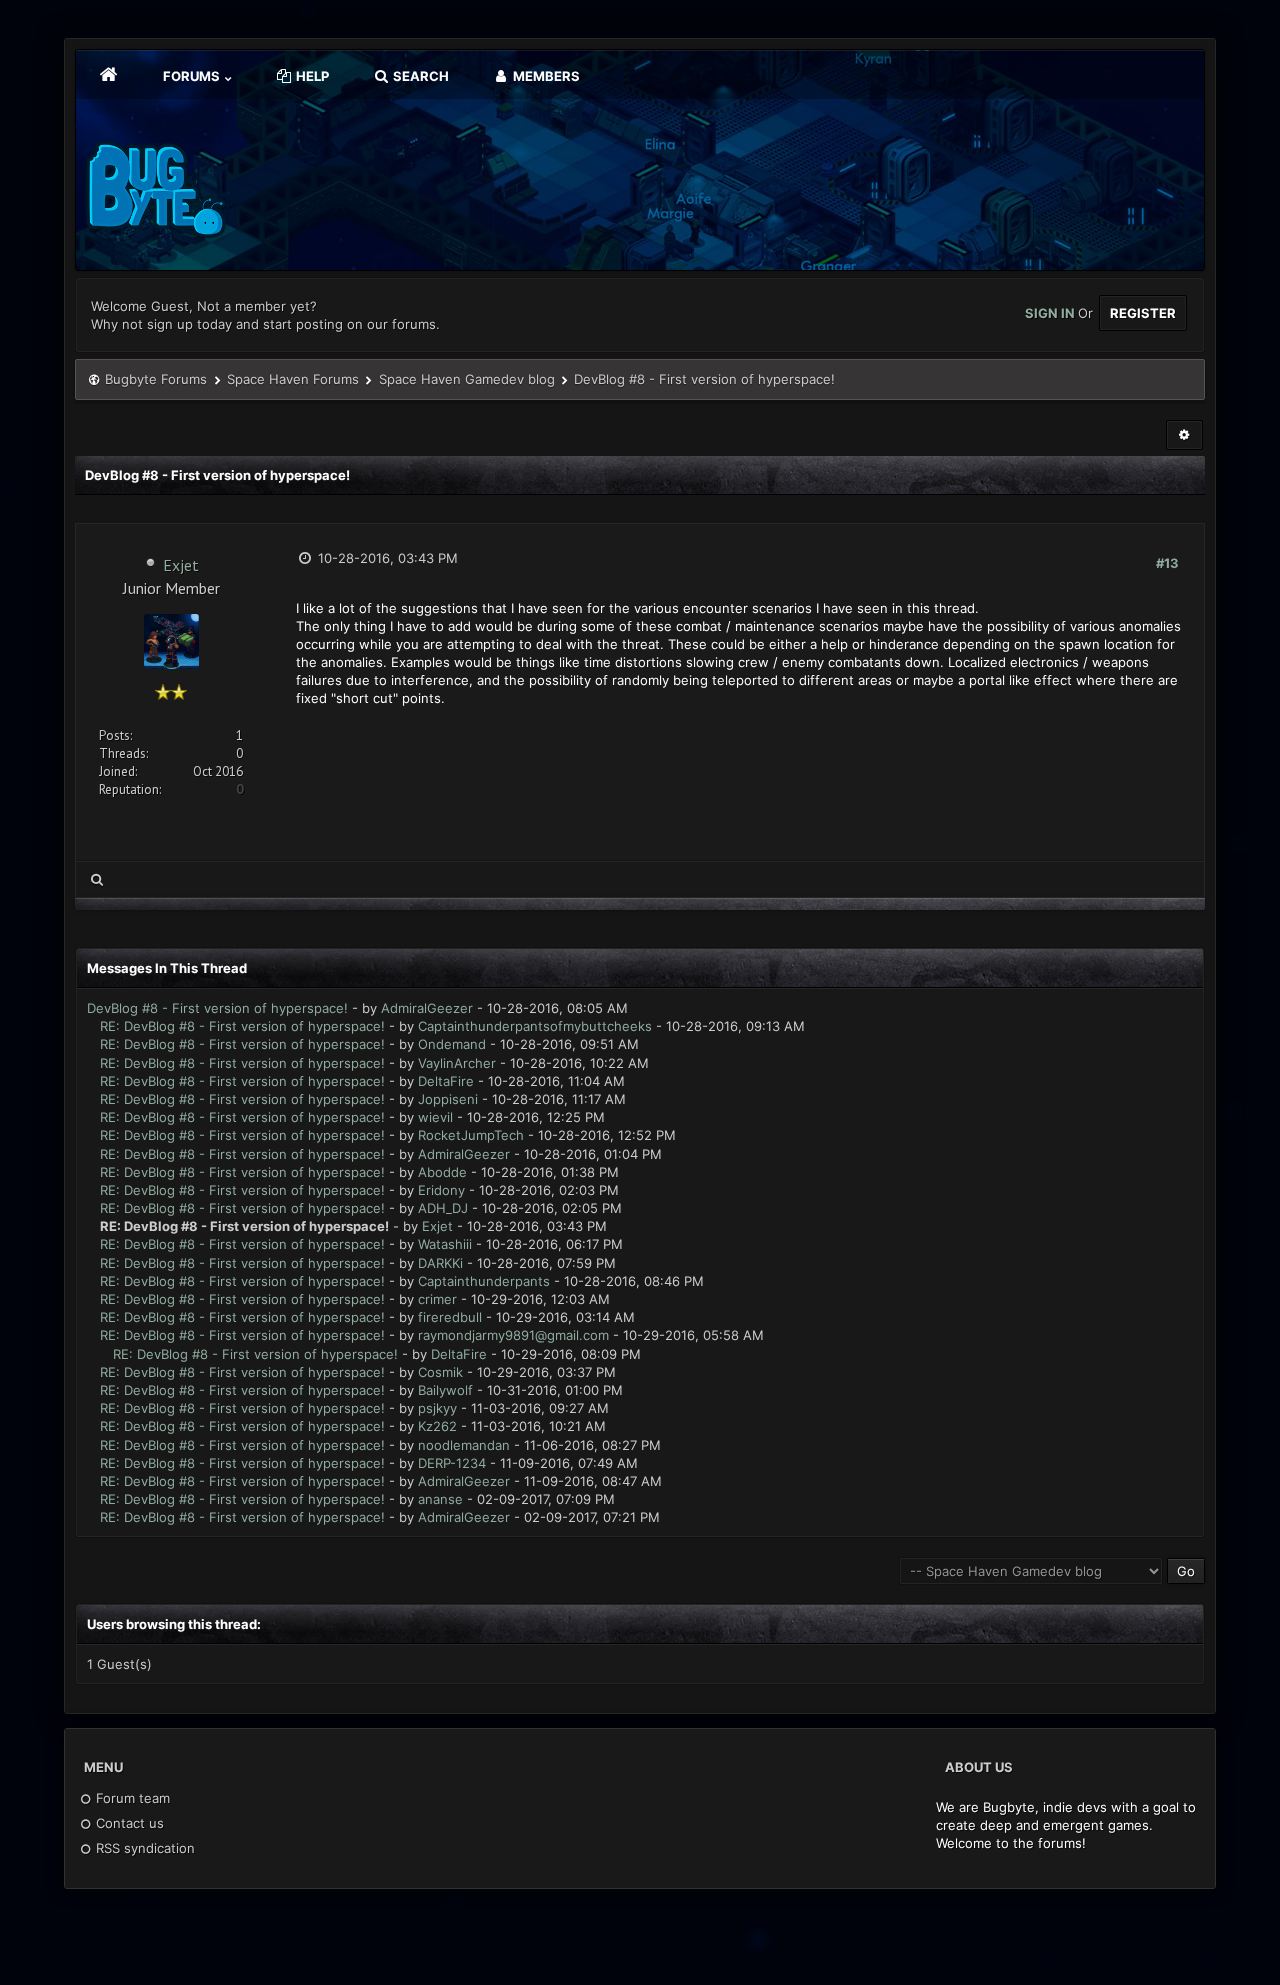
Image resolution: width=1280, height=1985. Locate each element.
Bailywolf (445, 1390)
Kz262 (437, 1426)
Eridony (441, 1190)
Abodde (442, 1172)
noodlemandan (464, 1445)
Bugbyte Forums (156, 379)
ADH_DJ (443, 1208)
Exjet (181, 565)
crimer (437, 1299)
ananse (440, 1499)
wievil (435, 1117)
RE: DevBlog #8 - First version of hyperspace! (242, 1026)
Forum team (131, 1798)
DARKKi (440, 1263)
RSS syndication (143, 1848)
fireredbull (450, 1317)
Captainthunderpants (484, 1281)
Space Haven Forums (293, 379)
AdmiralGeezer (427, 1008)
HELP (311, 76)
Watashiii (445, 1244)
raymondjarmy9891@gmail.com (513, 1335)
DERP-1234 (452, 1463)
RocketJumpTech (471, 1135)
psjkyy (437, 1408)
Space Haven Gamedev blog (467, 379)
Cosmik (440, 1372)
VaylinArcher (457, 1063)
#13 (1167, 563)
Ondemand (452, 1044)
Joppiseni (448, 1099)
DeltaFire (446, 1081)
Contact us (128, 1823)
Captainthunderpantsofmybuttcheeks (535, 1026)
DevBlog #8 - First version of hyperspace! (217, 1008)
